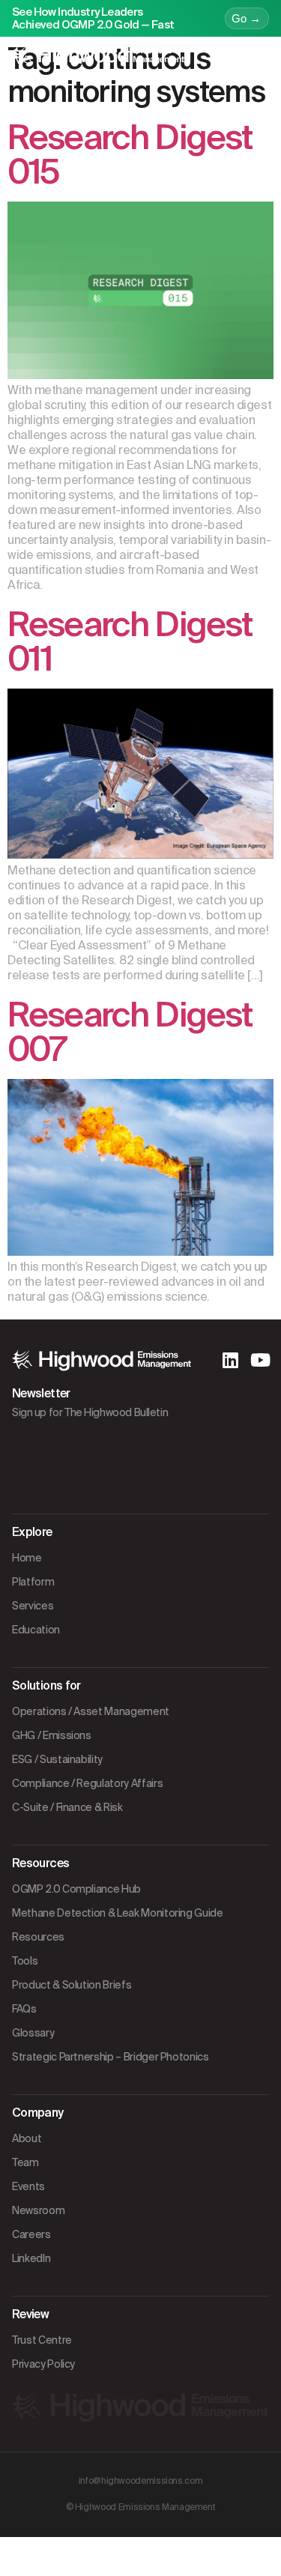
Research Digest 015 (130, 155)
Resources (38, 1937)
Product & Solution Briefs (72, 1985)
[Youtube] (260, 1360)
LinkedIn (31, 2258)
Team (25, 2162)
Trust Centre (42, 2340)
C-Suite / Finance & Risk (67, 1807)
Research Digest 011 (130, 642)
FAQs (24, 2009)
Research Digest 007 (130, 1032)
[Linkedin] (230, 1360)
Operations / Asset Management (91, 1711)
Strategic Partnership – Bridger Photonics (111, 2057)
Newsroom (38, 2210)
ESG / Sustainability (57, 1759)
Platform (33, 1582)
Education (36, 1630)
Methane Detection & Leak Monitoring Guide (118, 1913)
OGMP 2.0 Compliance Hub (76, 1889)
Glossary (33, 2033)
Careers (31, 2234)
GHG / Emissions (52, 1735)
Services (33, 1606)
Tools (25, 1961)
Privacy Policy (43, 2364)
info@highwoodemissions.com (141, 2481)
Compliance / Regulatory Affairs (87, 1783)
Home (27, 1558)
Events (28, 2186)
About (27, 2138)
